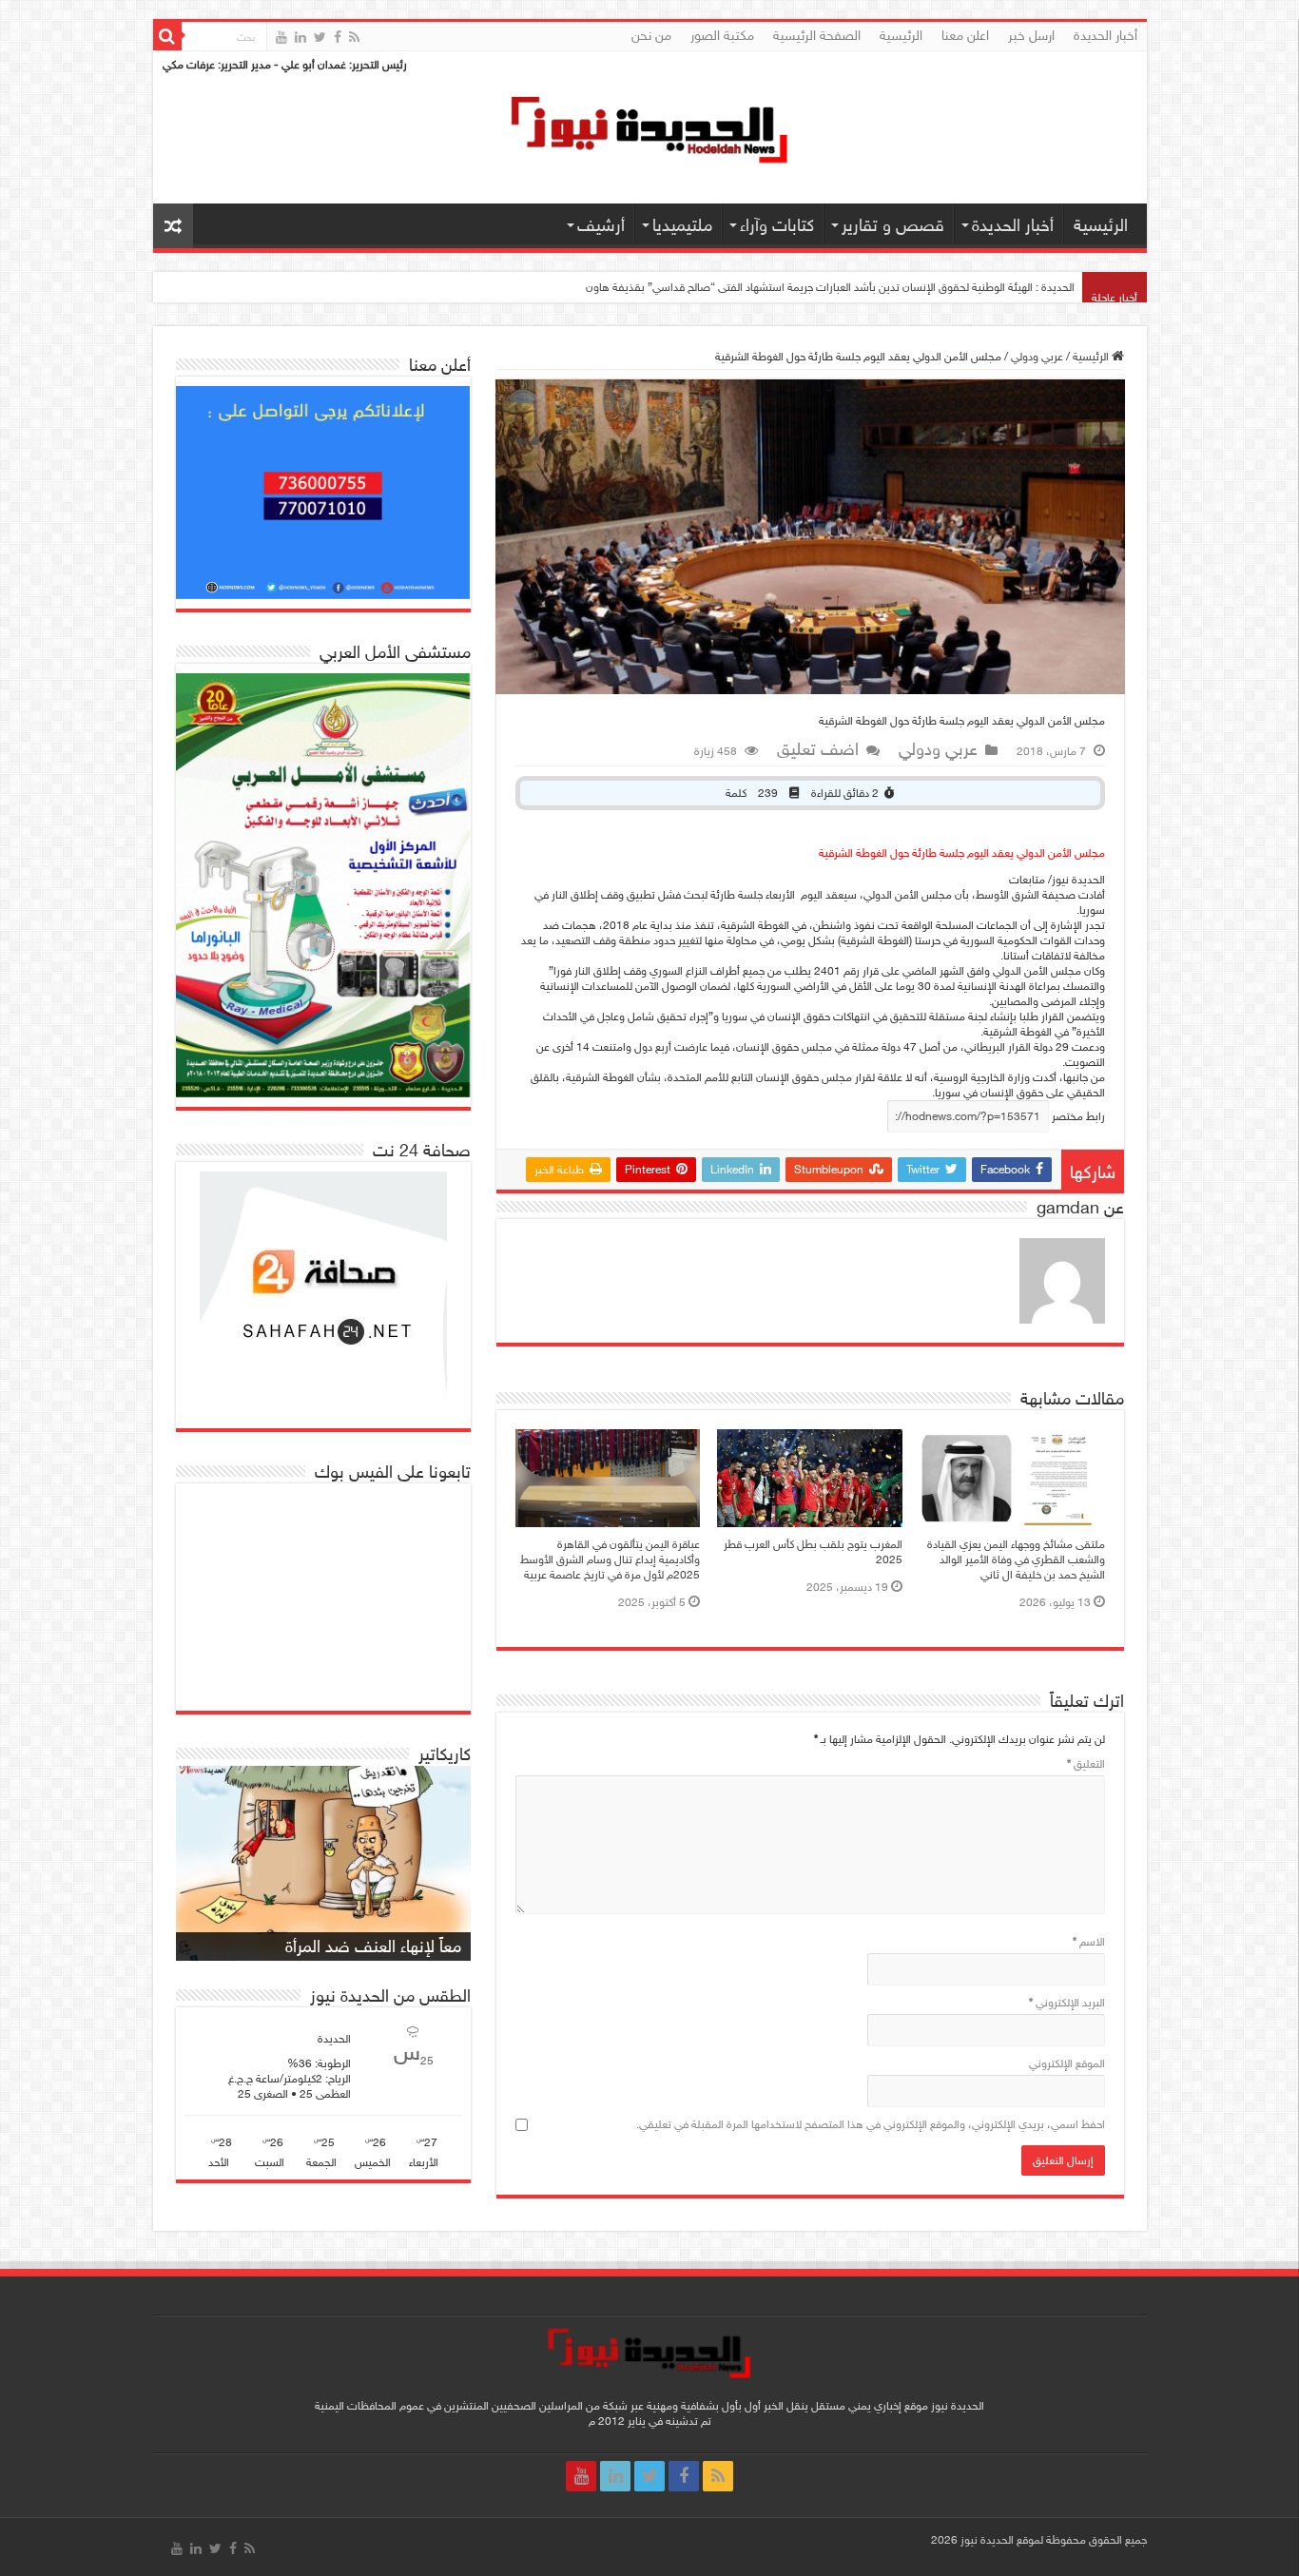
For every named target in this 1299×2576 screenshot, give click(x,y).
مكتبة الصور (722, 36)
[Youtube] (281, 37)
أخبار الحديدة (1105, 36)
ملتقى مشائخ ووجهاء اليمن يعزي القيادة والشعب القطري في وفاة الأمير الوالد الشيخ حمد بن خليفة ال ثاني (1016, 1559)
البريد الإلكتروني (1067, 2003)
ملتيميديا (682, 225)
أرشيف (601, 225)
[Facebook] (338, 37)
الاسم (1089, 1942)
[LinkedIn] (301, 37)
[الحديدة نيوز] (649, 127)
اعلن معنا (965, 36)
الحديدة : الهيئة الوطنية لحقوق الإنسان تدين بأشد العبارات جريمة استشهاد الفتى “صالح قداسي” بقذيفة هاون (830, 287)
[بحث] (167, 36)
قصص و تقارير (893, 225)
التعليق (1086, 1764)
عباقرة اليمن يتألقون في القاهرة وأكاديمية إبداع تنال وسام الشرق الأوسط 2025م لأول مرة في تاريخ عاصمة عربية (610, 1559)
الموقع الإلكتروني (1067, 2063)
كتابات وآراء (777, 225)
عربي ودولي (1037, 357)
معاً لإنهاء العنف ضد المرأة (373, 1947)
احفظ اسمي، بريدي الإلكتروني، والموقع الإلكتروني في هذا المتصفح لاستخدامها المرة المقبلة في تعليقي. (871, 2124)
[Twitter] (320, 37)
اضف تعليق (818, 749)
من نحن (651, 36)
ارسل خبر (1031, 36)
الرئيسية (901, 36)
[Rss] (354, 37)
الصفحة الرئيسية (817, 36)
